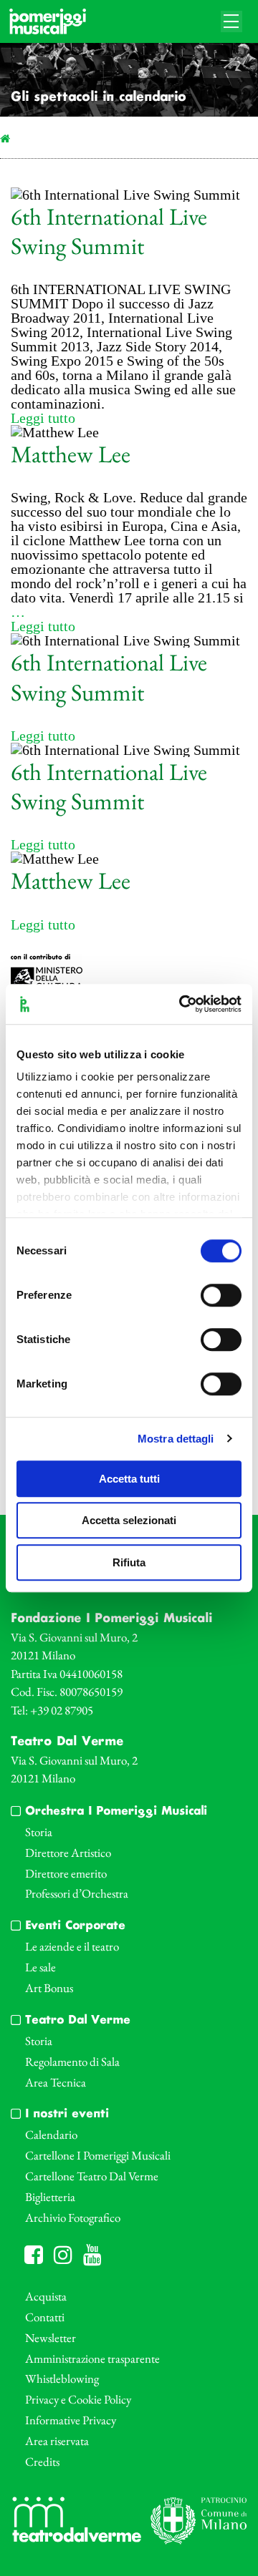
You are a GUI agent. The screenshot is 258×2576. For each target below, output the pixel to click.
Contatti (45, 2317)
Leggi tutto (43, 418)
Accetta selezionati (129, 1520)
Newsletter (51, 2338)
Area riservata (57, 2441)
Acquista (46, 2296)
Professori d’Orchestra (77, 1893)
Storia (39, 1832)
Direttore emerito (66, 1873)
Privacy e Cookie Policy (78, 2399)
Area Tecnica (56, 2082)
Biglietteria (50, 2197)
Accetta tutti (129, 1479)
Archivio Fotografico (73, 2218)
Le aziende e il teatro (72, 1946)
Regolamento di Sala (72, 2062)
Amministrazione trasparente (92, 2358)
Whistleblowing (62, 2379)
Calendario (51, 2135)
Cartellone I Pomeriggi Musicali (98, 2155)
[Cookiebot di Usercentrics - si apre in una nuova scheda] (182, 1004)
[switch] (221, 1295)
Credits (42, 2462)
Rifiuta (129, 1562)
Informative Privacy (71, 2420)
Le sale (40, 1967)
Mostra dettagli (176, 1439)
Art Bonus (49, 1988)
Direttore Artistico (68, 1853)
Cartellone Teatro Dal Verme (92, 2176)
